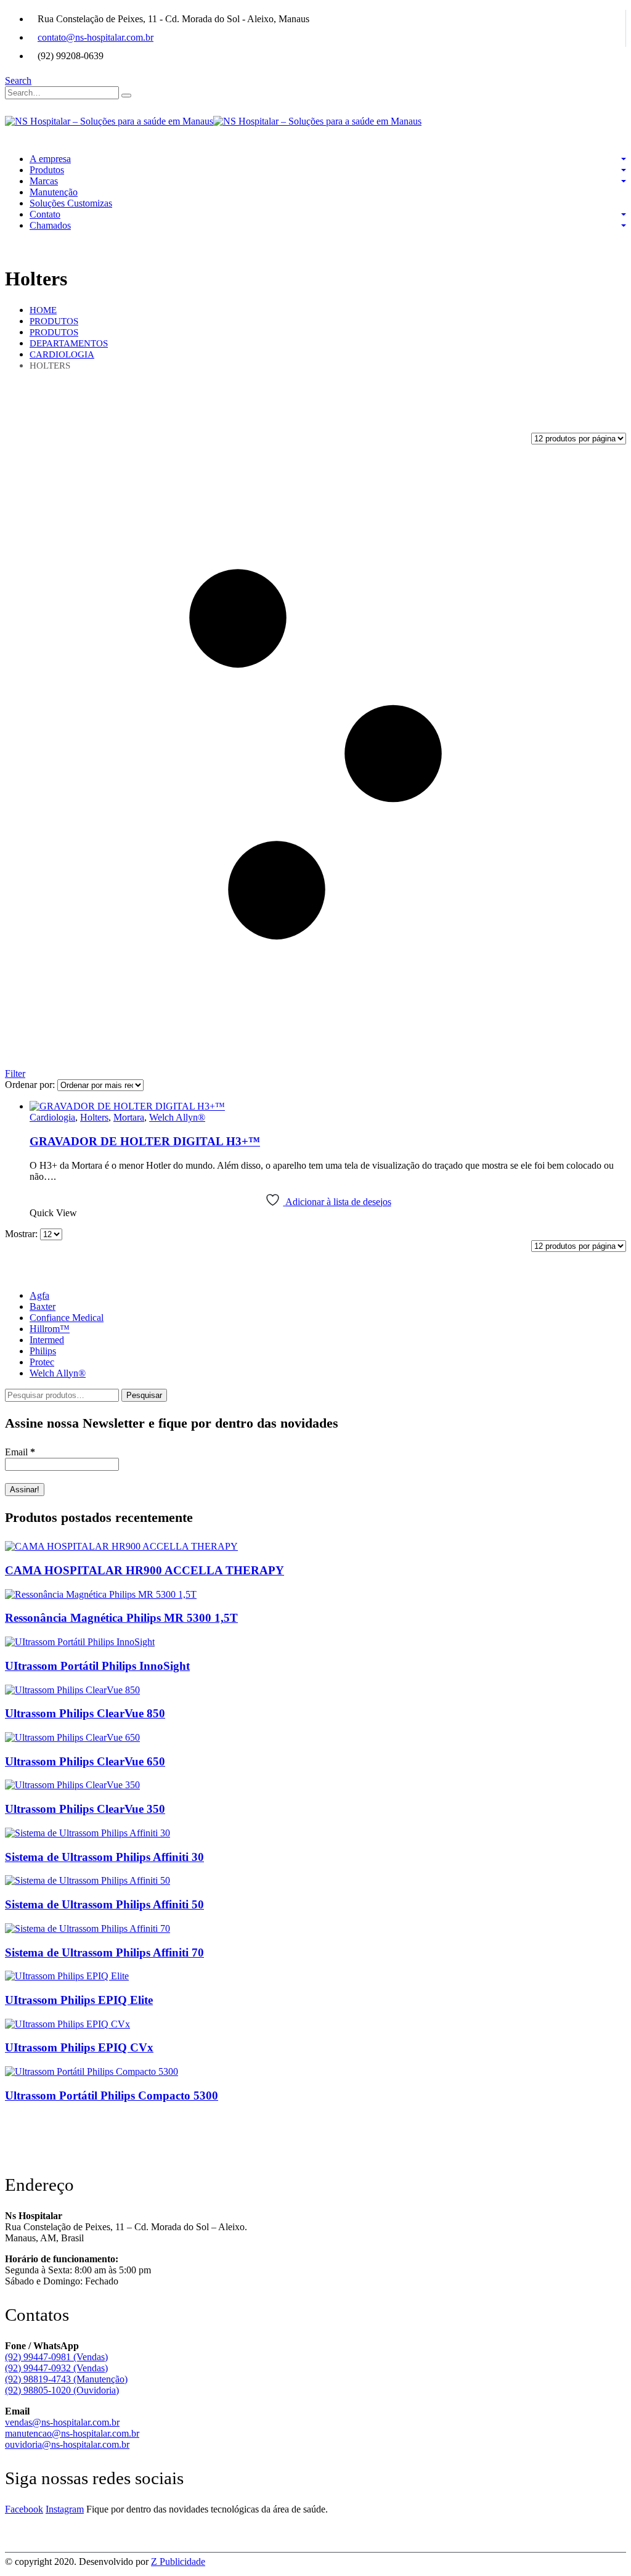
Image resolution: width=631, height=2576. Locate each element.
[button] (18, 80)
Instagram (65, 2509)
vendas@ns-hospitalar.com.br (62, 2422)
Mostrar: (22, 1234)
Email (20, 1452)
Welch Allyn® (177, 1117)
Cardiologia (52, 1117)
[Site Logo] (213, 121)
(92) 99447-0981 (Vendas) (56, 2357)
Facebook (24, 2509)
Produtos (47, 170)
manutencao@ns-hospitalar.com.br (72, 2433)
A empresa (50, 159)
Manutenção (54, 192)
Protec (42, 1362)
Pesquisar (144, 1395)
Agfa (39, 1295)
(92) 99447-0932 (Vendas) (56, 2368)
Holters (94, 1117)
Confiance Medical (67, 1318)
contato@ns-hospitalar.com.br (96, 37)
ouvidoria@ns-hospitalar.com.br (67, 2444)
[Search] (126, 96)
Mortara (129, 1117)
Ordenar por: (31, 1085)
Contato (45, 214)
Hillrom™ (50, 1329)
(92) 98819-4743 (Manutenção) (66, 2379)
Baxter (43, 1306)
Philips (43, 1351)
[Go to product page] (328, 1106)
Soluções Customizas (71, 203)
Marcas (44, 181)
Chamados (50, 225)
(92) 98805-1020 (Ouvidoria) (62, 2390)
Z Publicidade (178, 2562)
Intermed (47, 1340)
